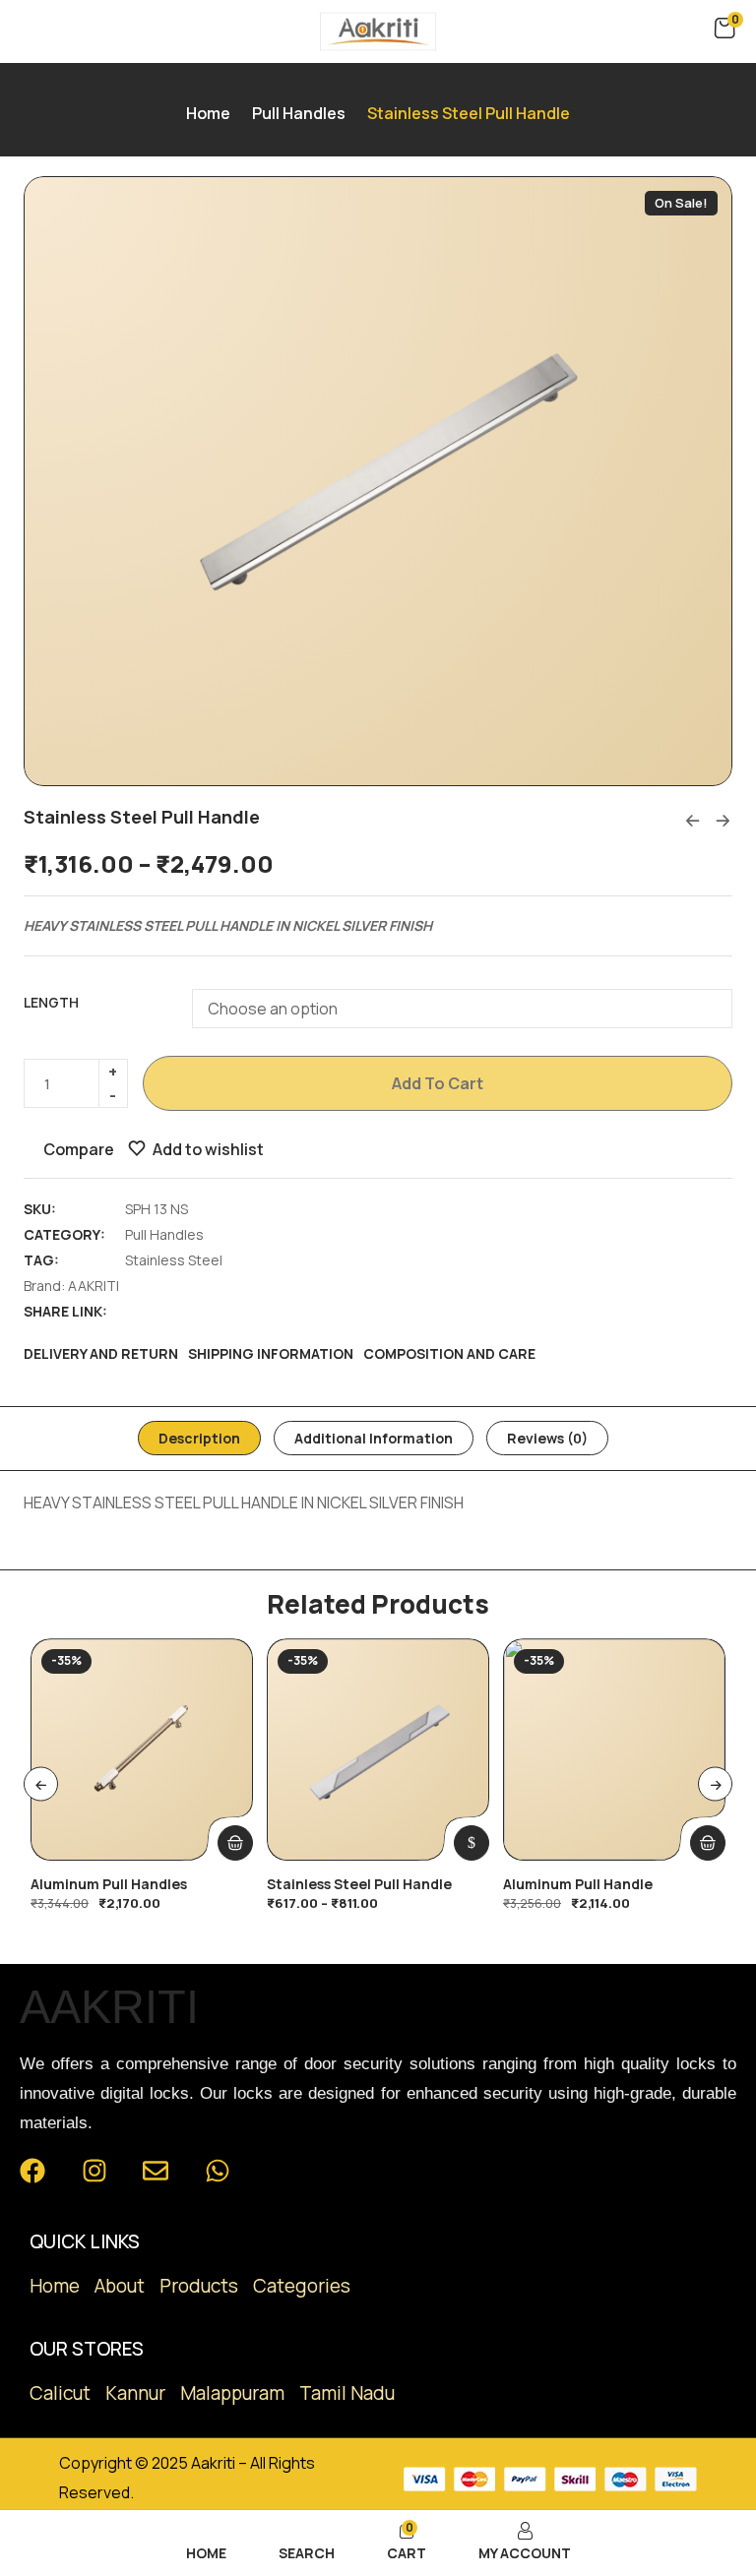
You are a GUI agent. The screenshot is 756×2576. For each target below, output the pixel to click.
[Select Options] (472, 1843)
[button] (724, 29)
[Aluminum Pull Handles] (142, 1749)
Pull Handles (299, 113)
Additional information (374, 1438)
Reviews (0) (547, 1438)
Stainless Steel (174, 1260)
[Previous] (41, 1784)
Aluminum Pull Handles (109, 1884)
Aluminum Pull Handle (578, 1884)
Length (51, 1002)
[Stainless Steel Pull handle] (378, 1749)
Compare (79, 1149)
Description (199, 1438)
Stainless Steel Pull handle (359, 1884)
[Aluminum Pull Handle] (614, 1749)
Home (208, 113)
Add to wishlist (208, 1149)
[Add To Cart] (235, 1843)
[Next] (715, 1784)
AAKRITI (94, 1286)
